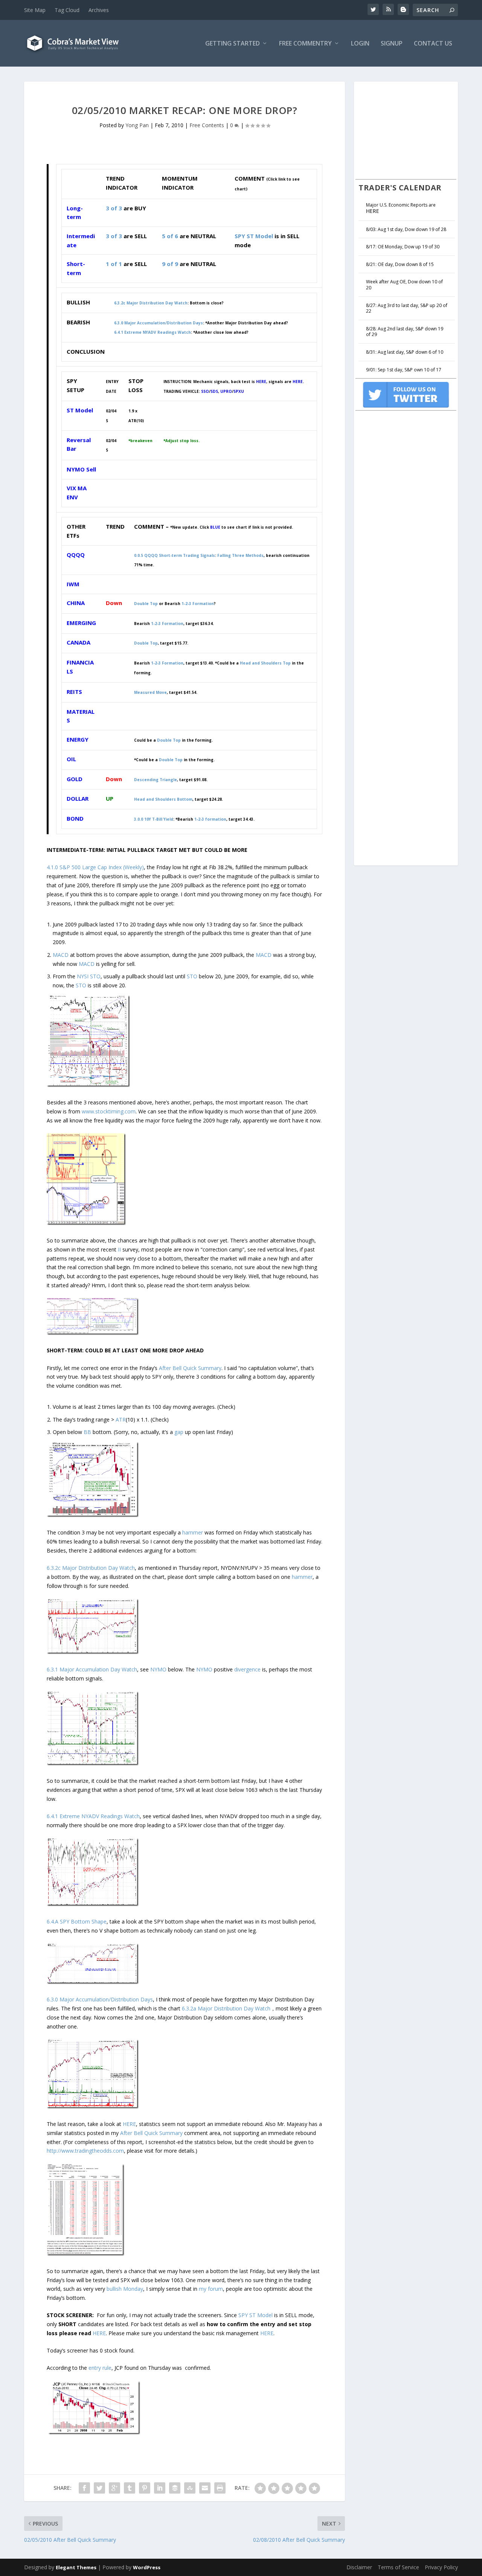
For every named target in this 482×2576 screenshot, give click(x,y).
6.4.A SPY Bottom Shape (77, 1921)
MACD (61, 955)
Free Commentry (305, 44)
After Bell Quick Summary (190, 1368)
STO (95, 976)
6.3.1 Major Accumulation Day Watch (92, 1669)
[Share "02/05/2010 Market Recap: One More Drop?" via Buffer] (175, 2488)
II (119, 1249)
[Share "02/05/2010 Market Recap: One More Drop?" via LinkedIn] (160, 2488)
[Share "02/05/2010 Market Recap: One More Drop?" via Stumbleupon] (190, 2488)
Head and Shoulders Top (265, 663)
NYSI (83, 976)
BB (87, 1432)
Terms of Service (398, 2567)
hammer (193, 1532)
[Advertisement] (412, 129)
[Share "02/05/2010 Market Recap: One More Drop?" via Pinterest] (145, 2488)
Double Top (146, 643)
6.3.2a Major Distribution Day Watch (226, 2008)
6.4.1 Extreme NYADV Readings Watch (153, 332)
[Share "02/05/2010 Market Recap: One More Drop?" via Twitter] (99, 2488)
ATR (121, 1420)
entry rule (100, 2368)
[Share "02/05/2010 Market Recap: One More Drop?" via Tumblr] (130, 2488)
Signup (392, 44)
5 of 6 (170, 236)
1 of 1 (114, 264)
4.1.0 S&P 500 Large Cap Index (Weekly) (95, 867)
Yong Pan (137, 125)
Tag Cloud (67, 10)
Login (360, 44)
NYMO (158, 1669)
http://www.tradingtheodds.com (85, 2151)
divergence (247, 1669)
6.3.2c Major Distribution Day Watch (151, 303)
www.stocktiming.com (109, 1111)
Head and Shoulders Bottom (163, 799)
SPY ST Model (254, 236)
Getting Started (233, 44)
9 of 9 (170, 264)
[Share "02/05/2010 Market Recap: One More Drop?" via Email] (205, 2488)
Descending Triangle (156, 780)
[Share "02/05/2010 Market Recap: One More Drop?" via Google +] (114, 2488)
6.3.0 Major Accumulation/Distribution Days (159, 323)
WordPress (147, 2567)
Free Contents (207, 125)
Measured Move (150, 692)
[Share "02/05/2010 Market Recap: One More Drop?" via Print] (220, 2488)
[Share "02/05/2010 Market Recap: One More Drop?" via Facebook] (84, 2488)
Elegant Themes (76, 2567)
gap (179, 1432)
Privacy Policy (441, 2567)
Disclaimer (359, 2567)
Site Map (35, 10)
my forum (211, 2289)
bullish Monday (125, 2289)
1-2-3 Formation (167, 663)
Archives (99, 10)
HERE (129, 2124)
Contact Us (433, 44)
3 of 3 (114, 208)
